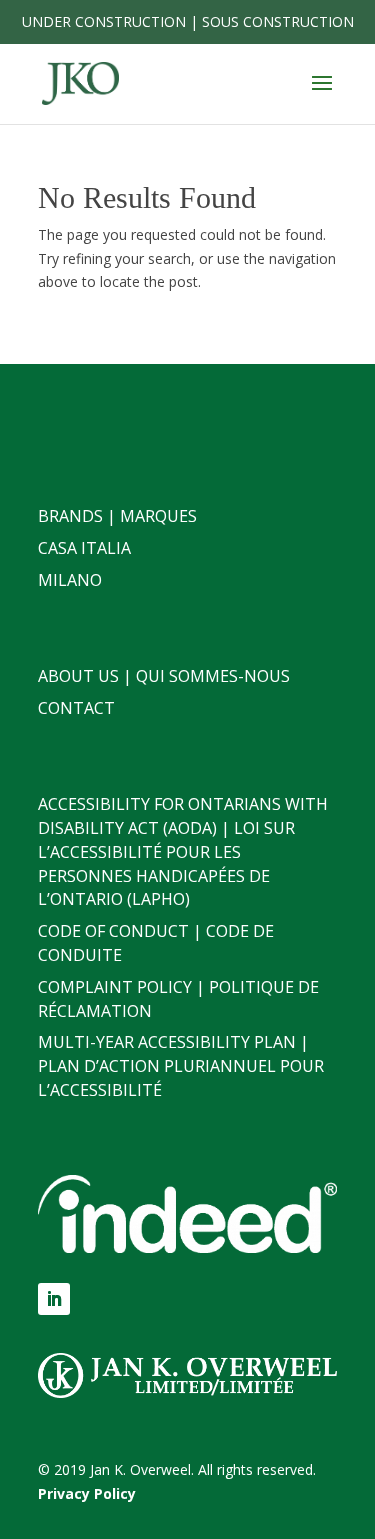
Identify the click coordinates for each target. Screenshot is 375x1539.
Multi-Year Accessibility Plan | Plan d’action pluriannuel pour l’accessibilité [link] (181, 1066)
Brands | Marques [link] (117, 516)
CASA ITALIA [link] (84, 548)
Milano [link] (70, 580)
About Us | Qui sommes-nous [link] (164, 676)
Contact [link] (76, 708)
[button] (322, 96)
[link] (80, 82)
